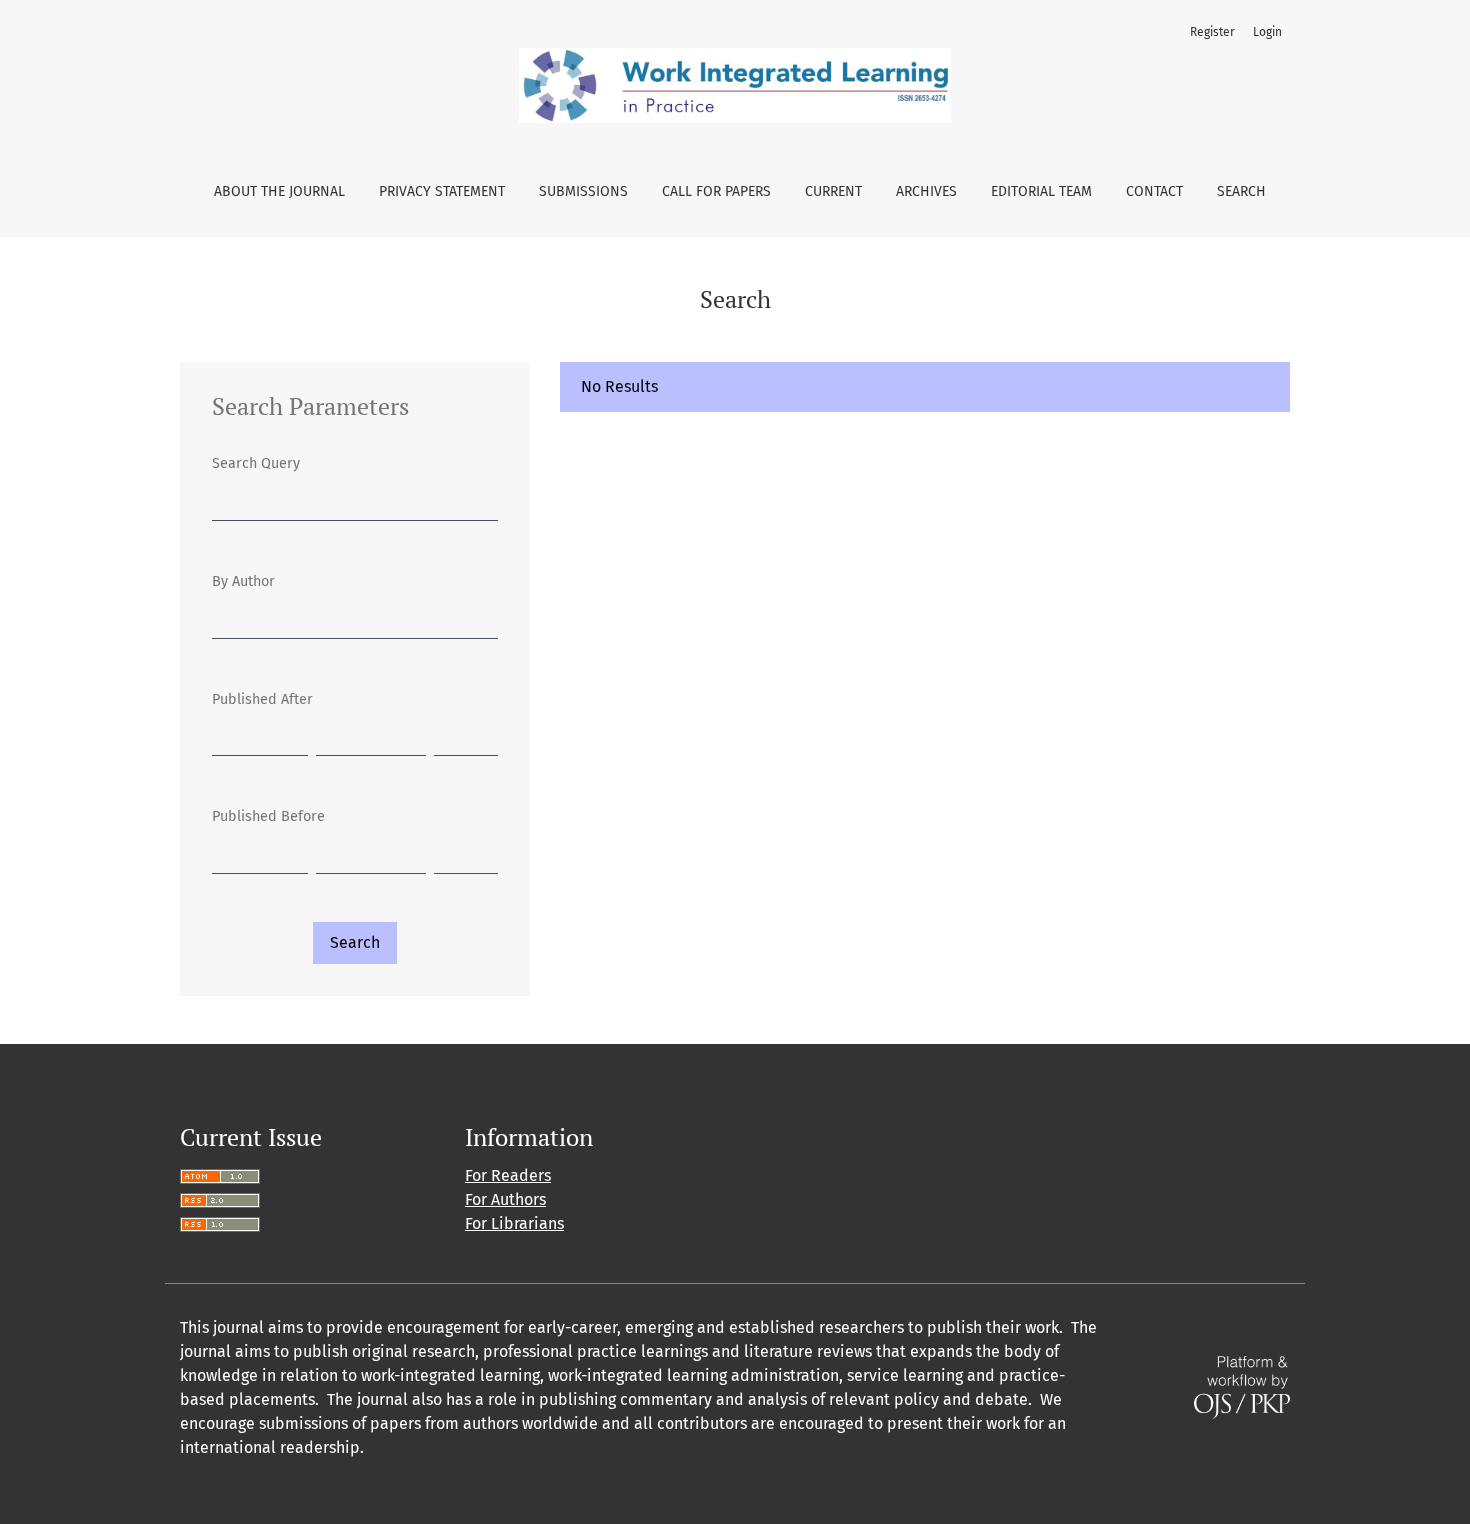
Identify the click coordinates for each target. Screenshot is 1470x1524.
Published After (262, 699)
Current (833, 191)
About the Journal (279, 191)
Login (1267, 32)
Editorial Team (1041, 191)
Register (1212, 32)
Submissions (583, 191)
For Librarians (514, 1223)
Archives (926, 191)
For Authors (505, 1199)
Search (1241, 191)
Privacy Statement (442, 191)
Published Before (268, 816)
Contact (1154, 191)
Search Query (256, 463)
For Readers (508, 1175)
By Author (243, 581)
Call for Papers (716, 191)
